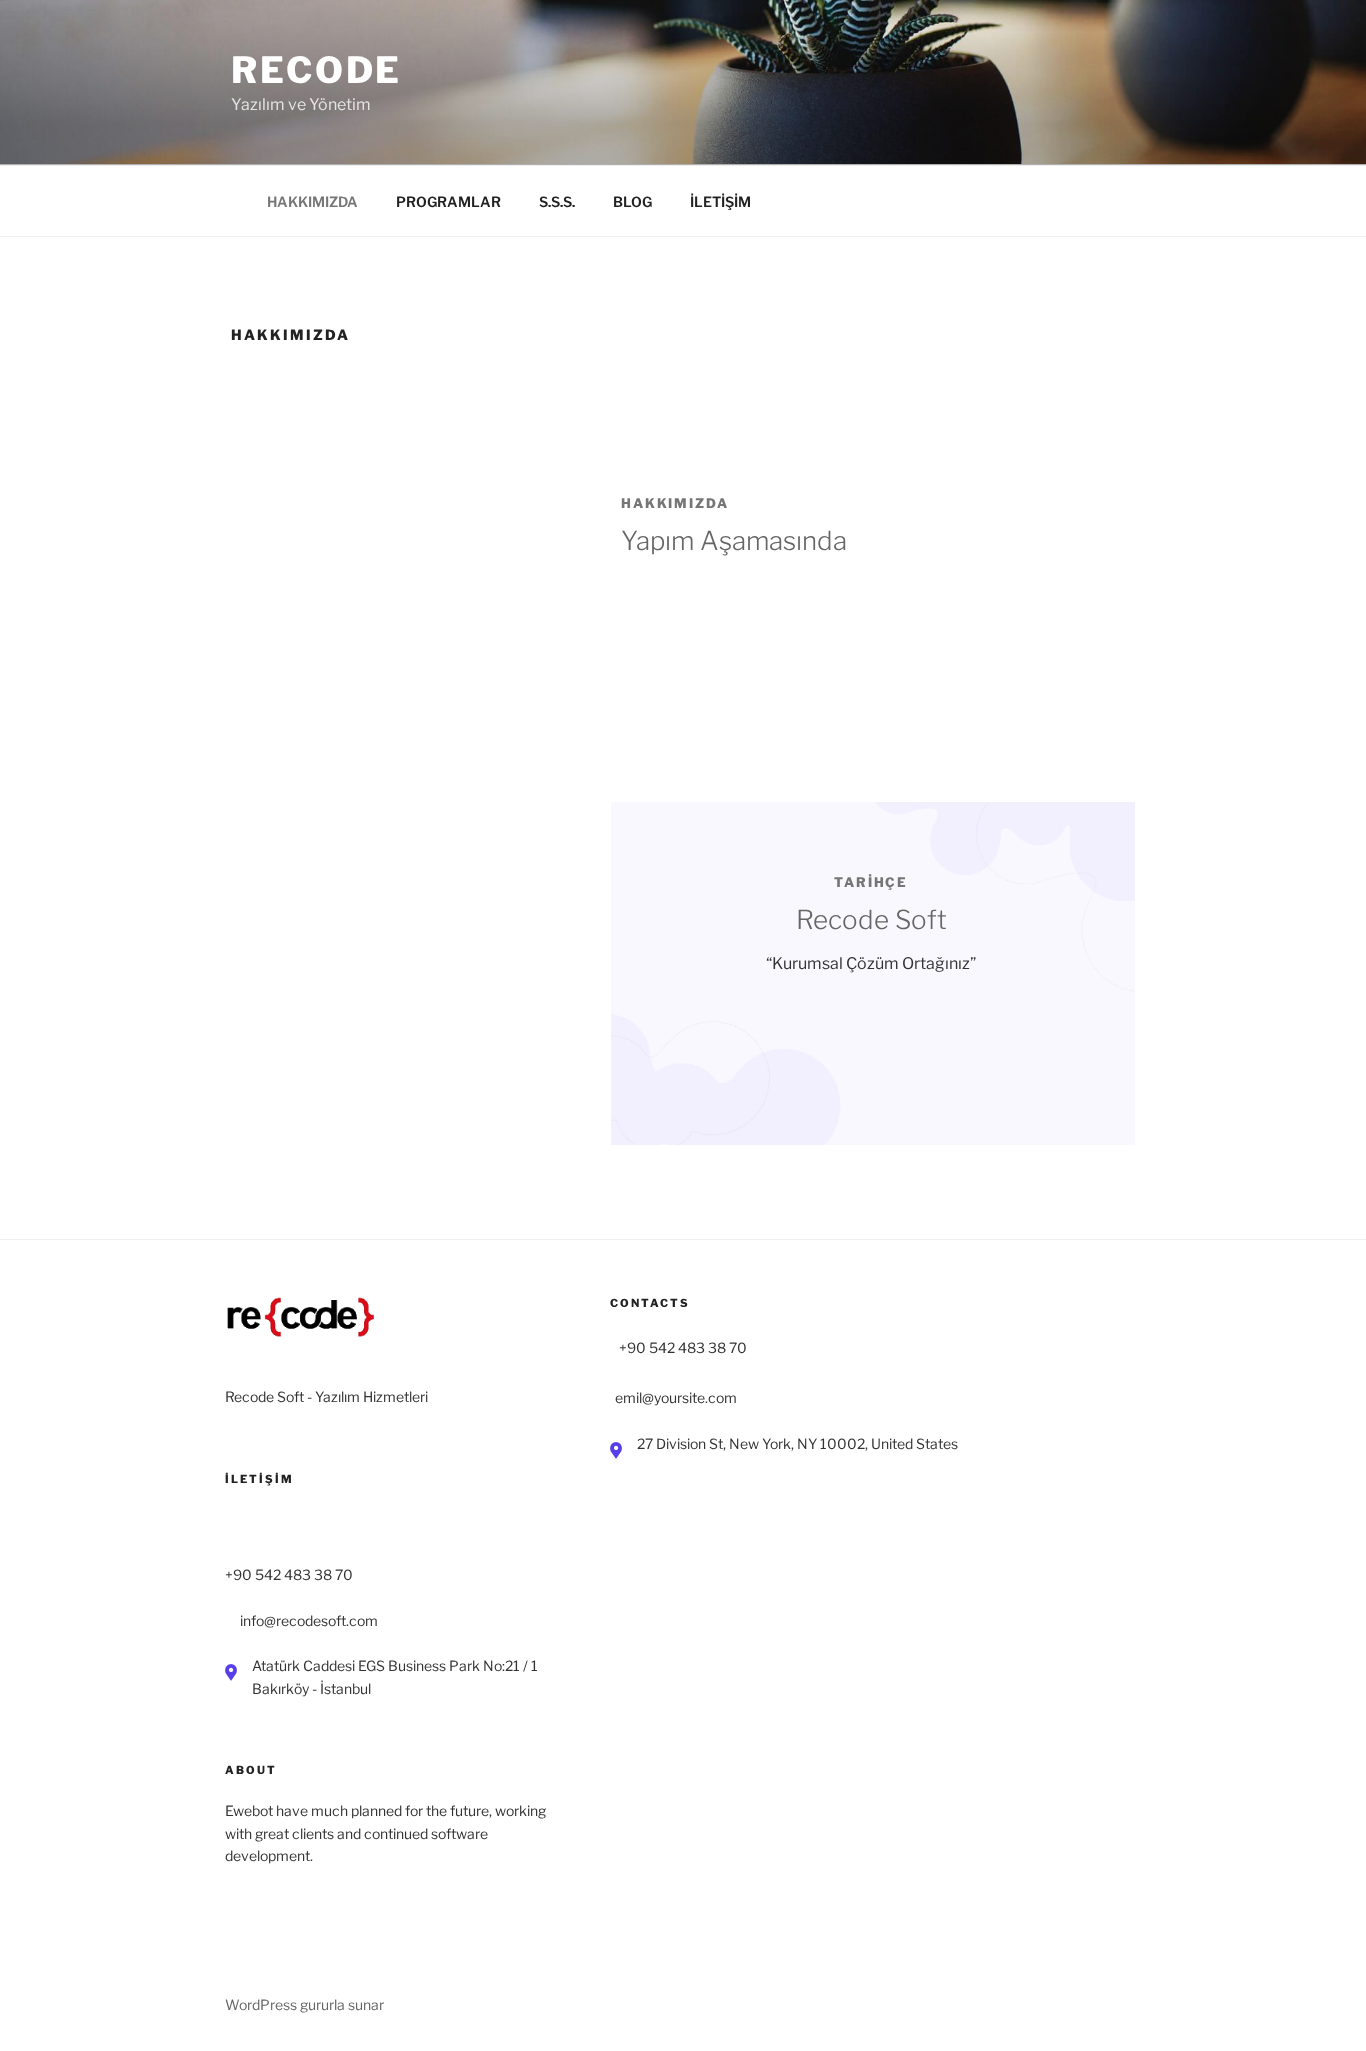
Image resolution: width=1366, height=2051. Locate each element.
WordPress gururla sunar (304, 2004)
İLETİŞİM (720, 201)
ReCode (316, 70)
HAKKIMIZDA (312, 201)
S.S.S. (557, 201)
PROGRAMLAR (448, 201)
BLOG (632, 201)
